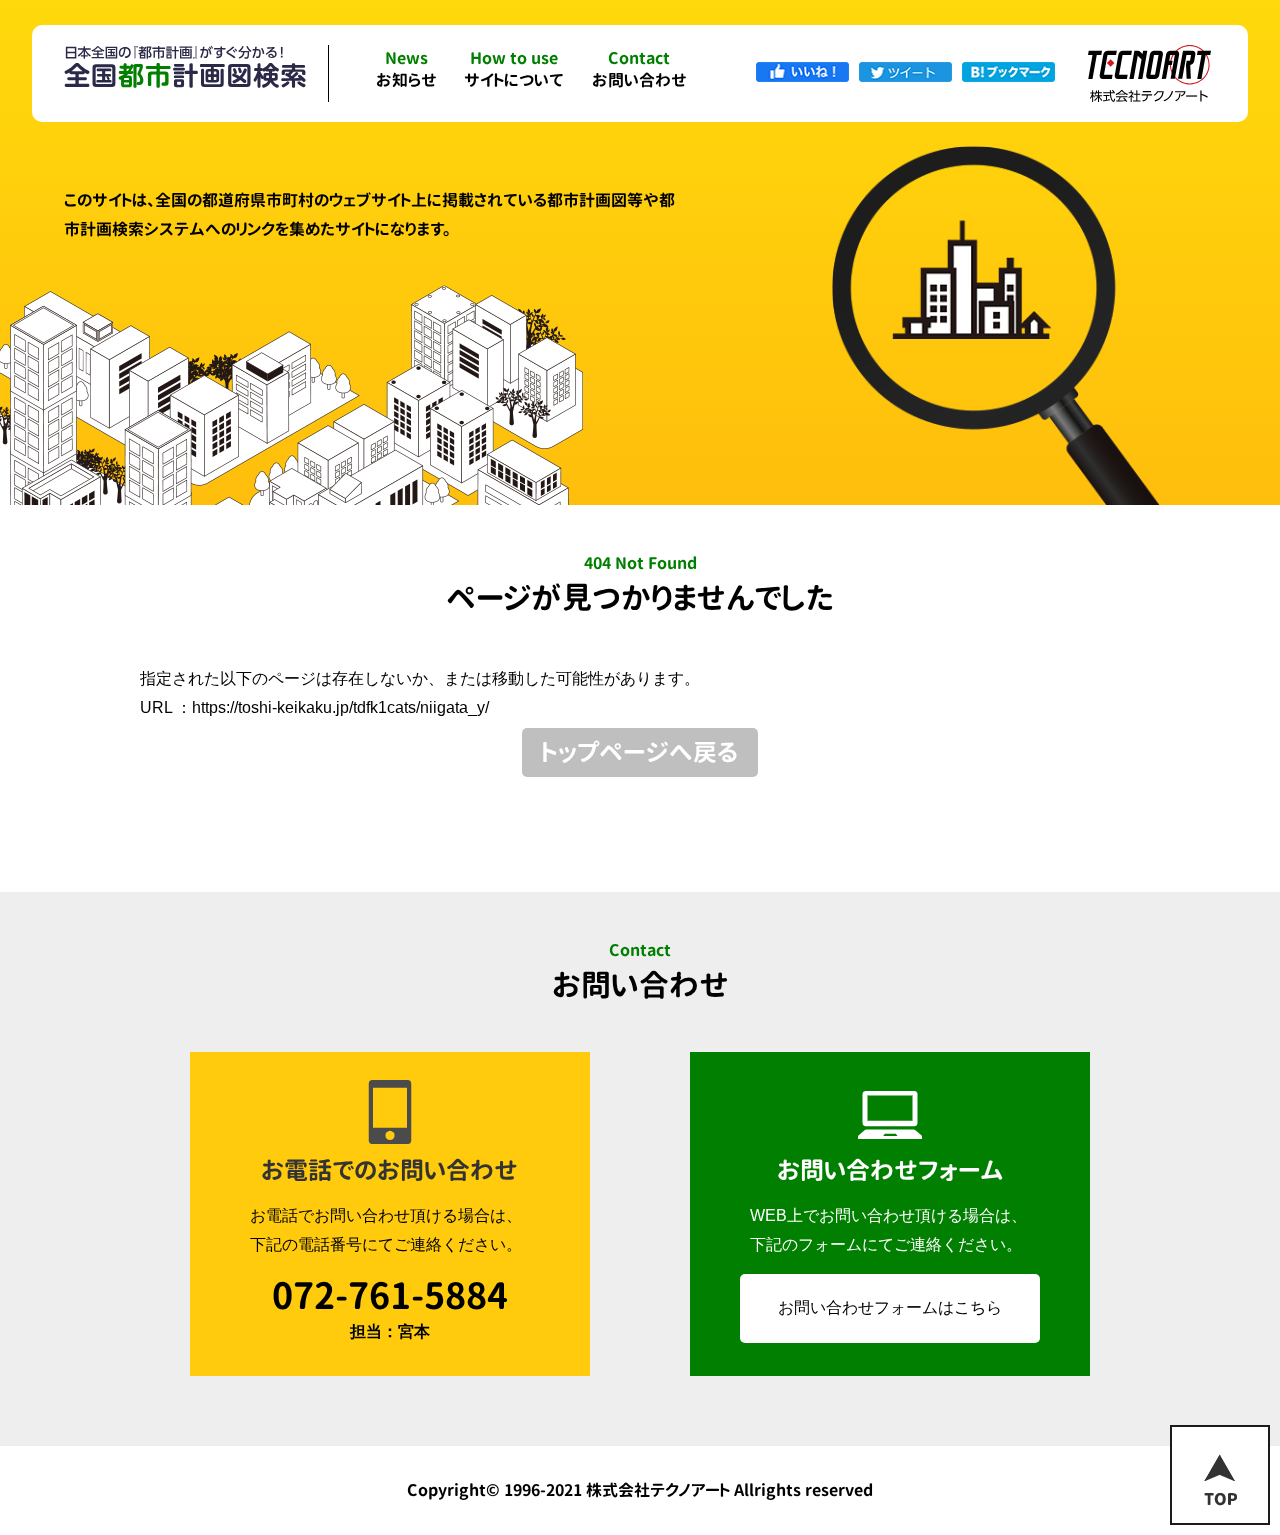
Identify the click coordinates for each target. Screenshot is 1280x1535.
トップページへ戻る (640, 752)
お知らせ (406, 70)
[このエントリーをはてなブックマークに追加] (1008, 70)
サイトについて (514, 70)
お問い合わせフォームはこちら (890, 1307)
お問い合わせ (639, 70)
